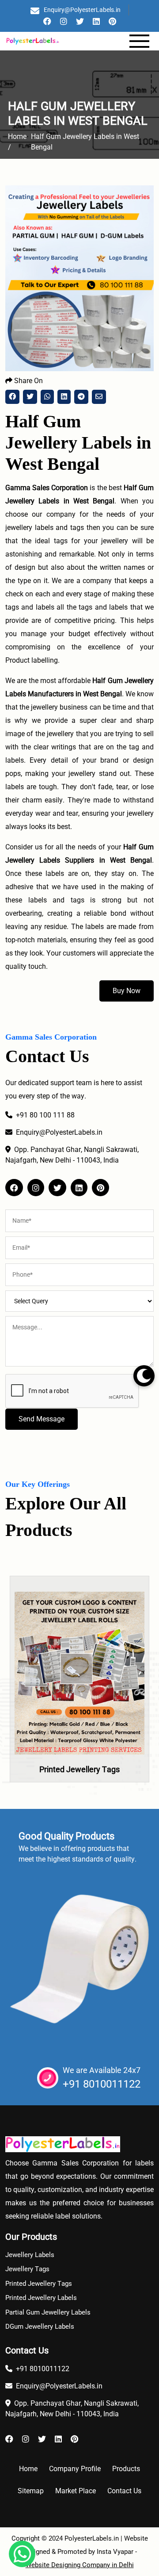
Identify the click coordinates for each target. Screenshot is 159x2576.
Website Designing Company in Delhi (80, 2565)
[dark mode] (144, 1376)
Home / (17, 142)
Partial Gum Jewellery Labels (48, 2312)
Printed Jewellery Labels (41, 2298)
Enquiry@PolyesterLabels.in (82, 10)
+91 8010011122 (102, 2084)
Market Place (76, 2491)
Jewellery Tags (27, 2269)
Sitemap (31, 2491)
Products (126, 2469)
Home (28, 2469)
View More (79, 1699)
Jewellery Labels (30, 2255)
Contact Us (124, 2491)
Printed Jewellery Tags (79, 1769)
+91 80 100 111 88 (45, 1115)
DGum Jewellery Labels (40, 2326)
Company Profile (75, 2469)
